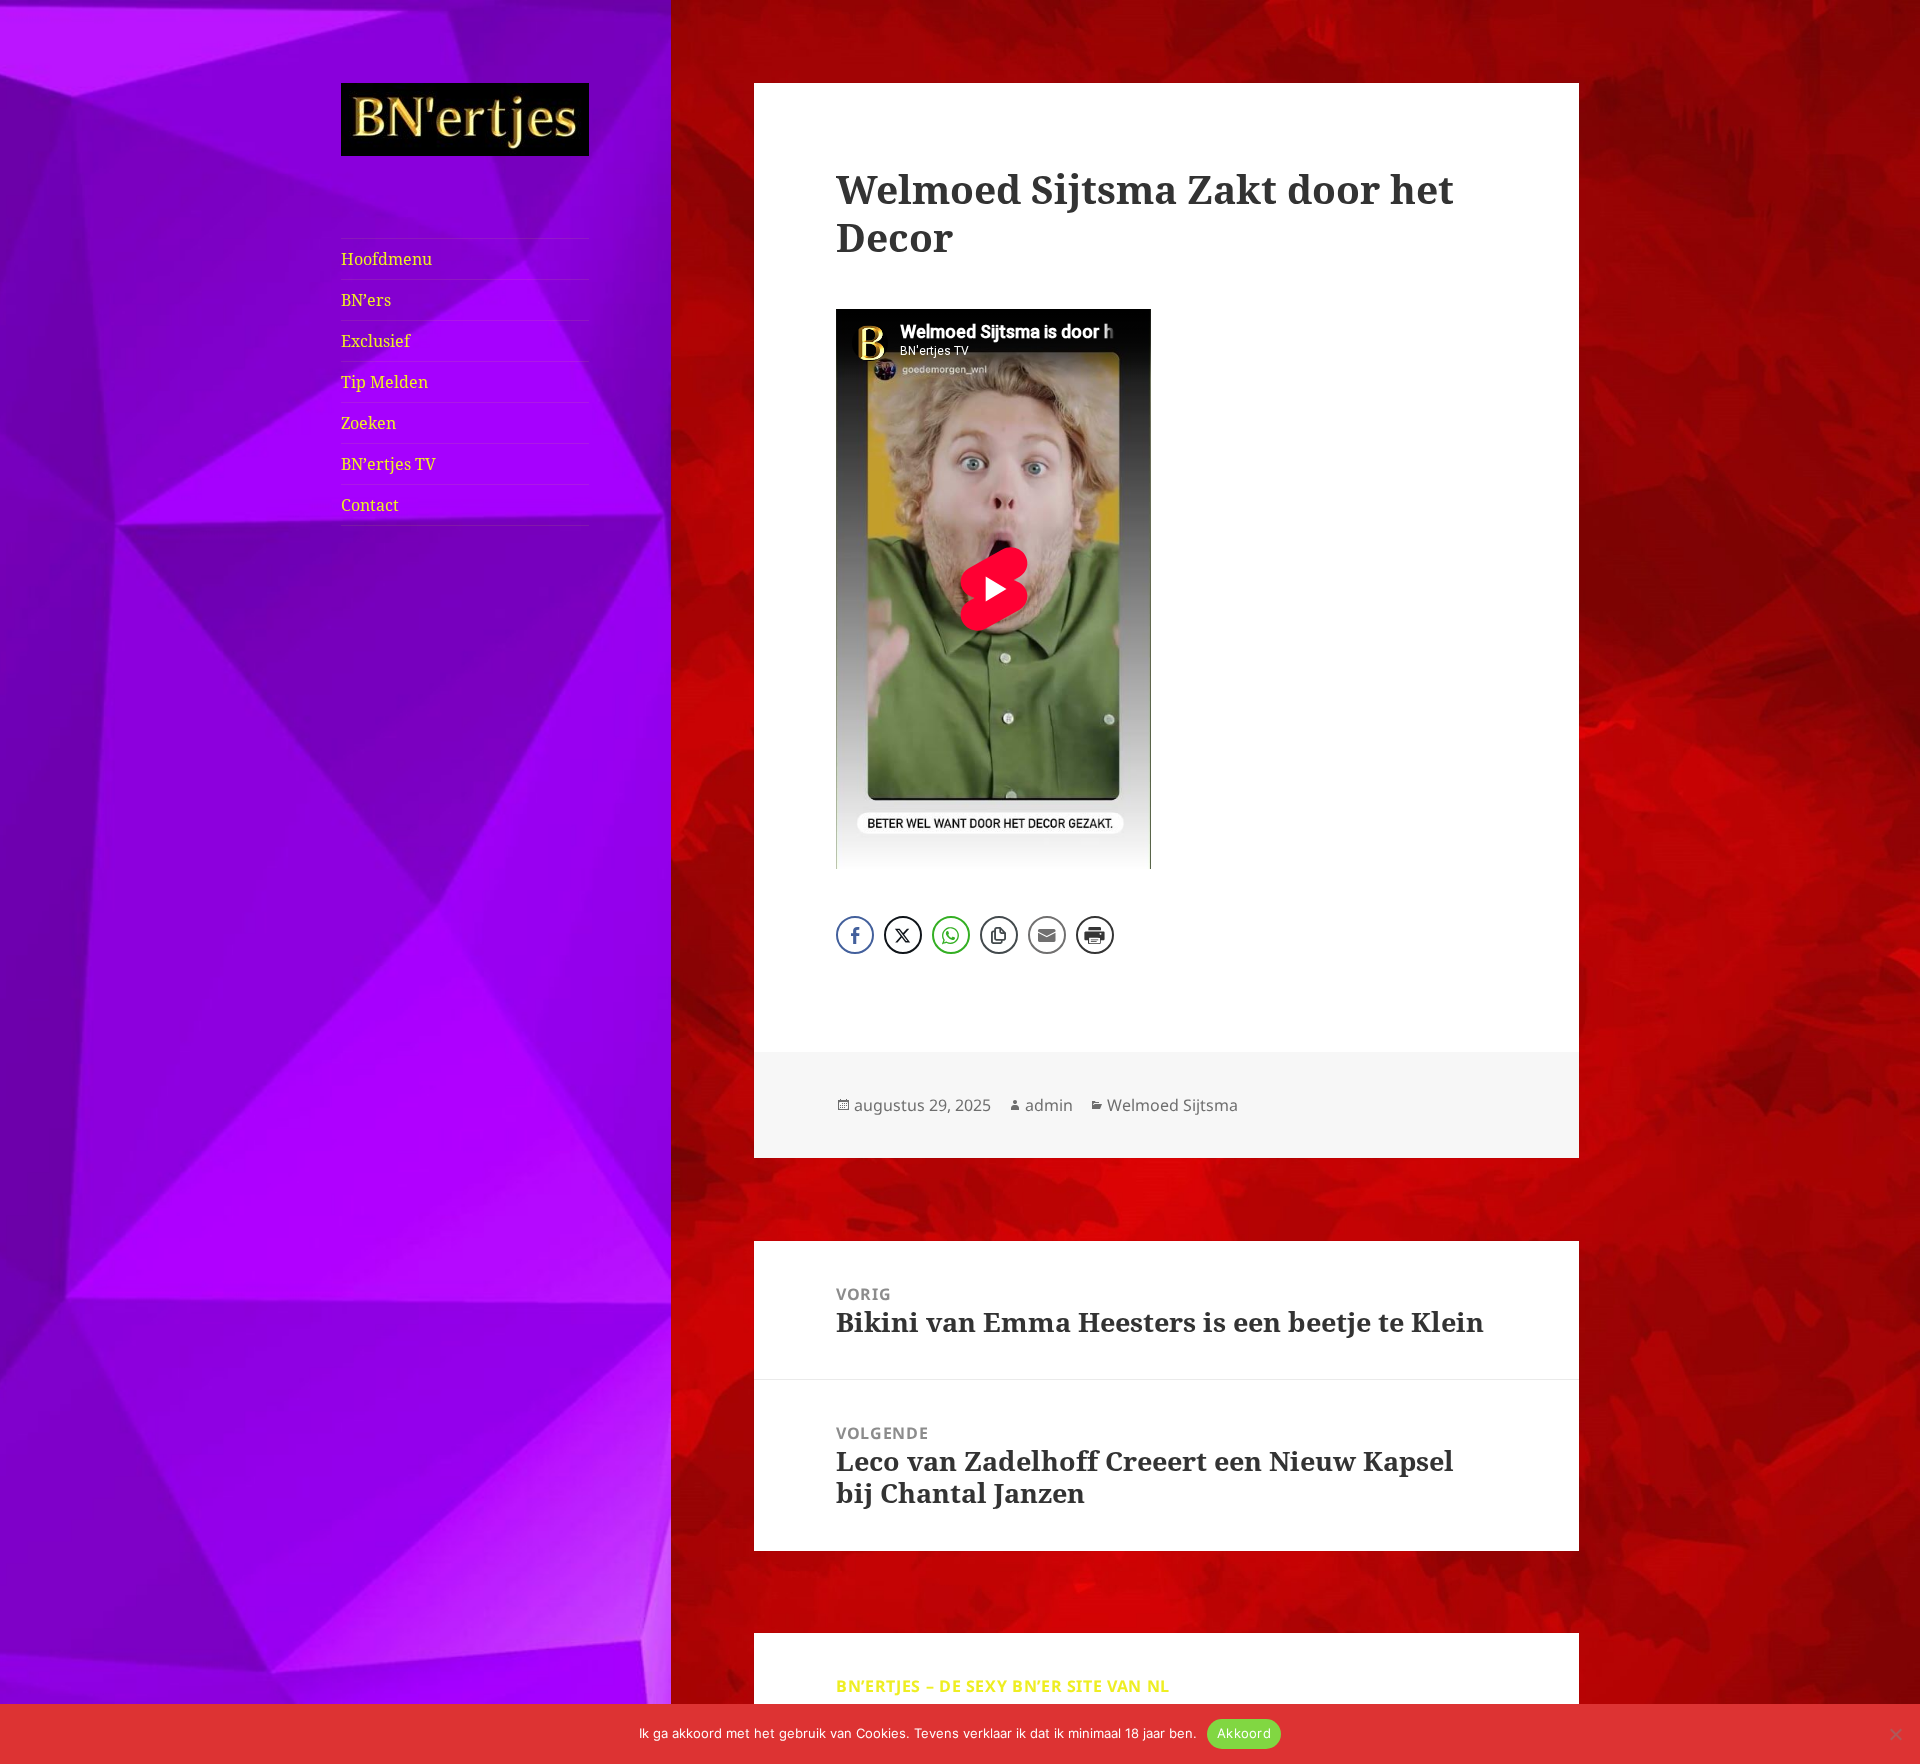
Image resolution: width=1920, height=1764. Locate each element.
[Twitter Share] (903, 935)
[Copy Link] (999, 935)
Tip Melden (384, 382)
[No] (1895, 1734)
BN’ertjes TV (388, 464)
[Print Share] (1095, 935)
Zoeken (368, 423)
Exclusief (375, 341)
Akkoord (1244, 1733)
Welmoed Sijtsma (1172, 1105)
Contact (370, 505)
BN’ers (366, 300)
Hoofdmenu (386, 259)
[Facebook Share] (855, 935)
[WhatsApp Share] (951, 935)
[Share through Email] (1047, 935)
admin (1049, 1105)
